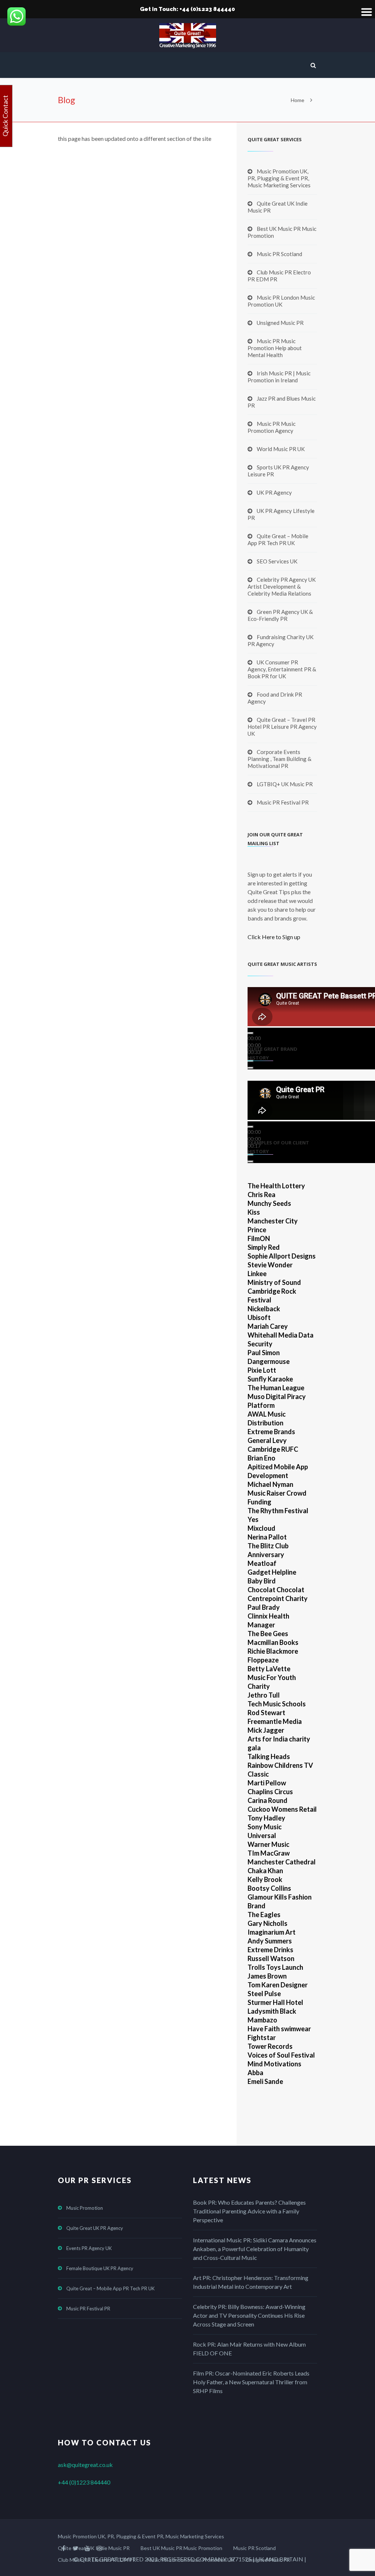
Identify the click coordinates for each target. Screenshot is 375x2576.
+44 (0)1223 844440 (84, 2482)
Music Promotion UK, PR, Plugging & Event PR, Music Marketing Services (279, 178)
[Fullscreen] (250, 1068)
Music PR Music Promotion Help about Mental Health (275, 348)
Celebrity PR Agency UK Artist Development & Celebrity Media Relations (282, 586)
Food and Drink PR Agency (275, 698)
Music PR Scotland (279, 254)
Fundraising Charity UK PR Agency (281, 640)
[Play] (250, 1033)
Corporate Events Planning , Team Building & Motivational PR (279, 759)
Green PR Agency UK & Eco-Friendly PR (280, 615)
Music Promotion (85, 2208)
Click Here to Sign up (274, 937)
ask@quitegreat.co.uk (85, 2465)
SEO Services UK (277, 561)
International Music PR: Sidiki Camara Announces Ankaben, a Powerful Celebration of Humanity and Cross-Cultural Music (255, 2249)
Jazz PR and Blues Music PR (282, 402)
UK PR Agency (274, 492)
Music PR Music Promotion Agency (272, 427)
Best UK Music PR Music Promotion (282, 232)
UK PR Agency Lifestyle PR (281, 514)
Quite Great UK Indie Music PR (278, 207)
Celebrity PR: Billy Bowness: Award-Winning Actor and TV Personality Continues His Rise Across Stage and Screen (249, 2315)
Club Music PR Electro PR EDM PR (279, 276)
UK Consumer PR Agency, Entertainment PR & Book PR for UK (282, 669)
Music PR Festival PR (283, 802)
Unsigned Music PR (280, 323)
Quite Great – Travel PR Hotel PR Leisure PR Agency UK (282, 727)
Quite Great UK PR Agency (95, 2228)
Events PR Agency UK (89, 2248)
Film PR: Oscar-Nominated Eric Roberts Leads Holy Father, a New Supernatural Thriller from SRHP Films (251, 2382)
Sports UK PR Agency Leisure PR (278, 471)
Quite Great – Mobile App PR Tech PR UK (278, 539)
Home (298, 100)
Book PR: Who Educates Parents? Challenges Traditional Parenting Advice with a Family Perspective (249, 2211)
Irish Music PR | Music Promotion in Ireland (279, 377)
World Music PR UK (281, 449)
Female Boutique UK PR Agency (100, 2268)
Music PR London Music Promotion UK (281, 301)
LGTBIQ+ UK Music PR (285, 784)
